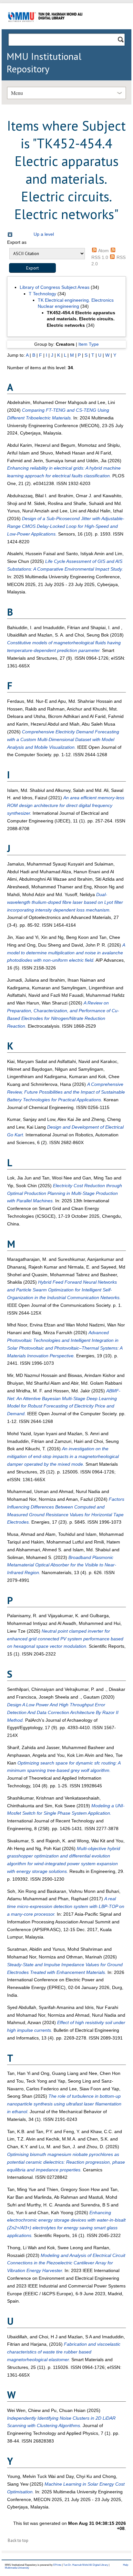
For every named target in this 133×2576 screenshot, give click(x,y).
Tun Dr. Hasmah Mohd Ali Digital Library (86, 2565)
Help (126, 2565)
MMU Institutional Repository (44, 62)
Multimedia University (17, 2568)
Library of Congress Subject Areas (55, 287)
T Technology (42, 294)
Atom (103, 251)
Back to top (18, 2540)
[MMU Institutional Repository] (45, 28)
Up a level (44, 234)
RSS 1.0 (100, 257)
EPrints (57, 2565)
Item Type (89, 344)
